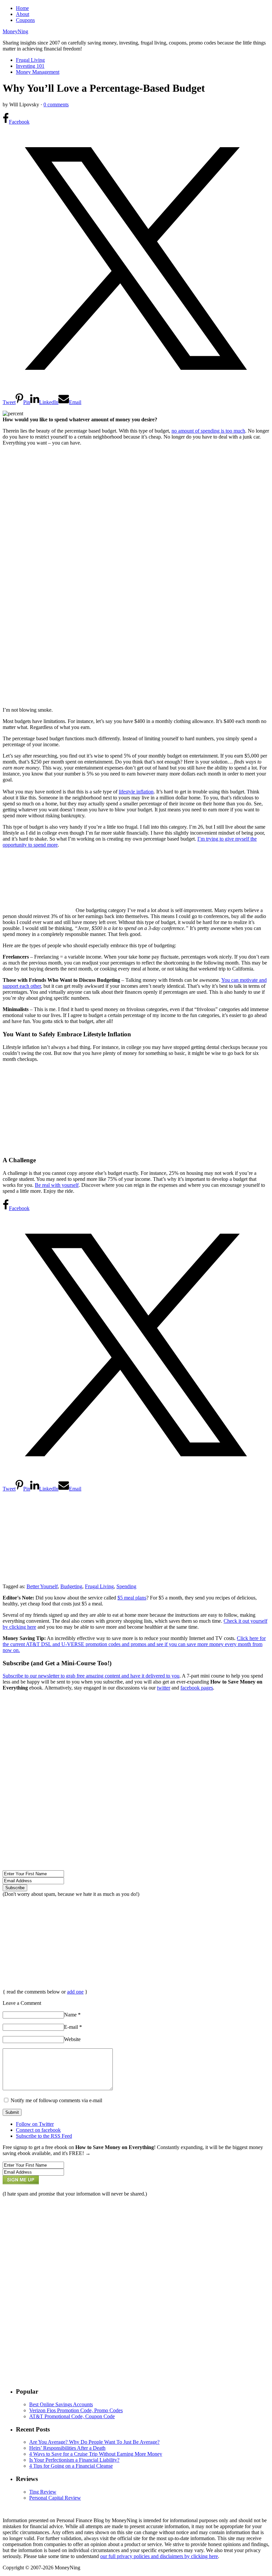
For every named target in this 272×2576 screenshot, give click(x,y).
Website (72, 2039)
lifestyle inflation (136, 792)
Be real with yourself (57, 1185)
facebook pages (197, 1688)
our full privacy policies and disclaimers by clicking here (159, 2556)
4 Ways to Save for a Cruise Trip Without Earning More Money (96, 2454)
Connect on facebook (38, 2130)
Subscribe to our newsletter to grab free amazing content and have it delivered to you (91, 1676)
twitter (164, 1688)
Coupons (25, 20)
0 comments (56, 104)
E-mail (73, 2027)
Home (22, 8)
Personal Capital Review (55, 2498)
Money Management (38, 72)
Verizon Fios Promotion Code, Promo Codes (76, 2410)
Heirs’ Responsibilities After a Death (67, 2448)
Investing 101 (30, 66)
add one (75, 1992)
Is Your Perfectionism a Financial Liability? (74, 2460)
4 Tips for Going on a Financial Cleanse (71, 2466)
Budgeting (71, 1586)
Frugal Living (30, 60)
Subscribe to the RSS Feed (44, 2136)
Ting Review (43, 2492)
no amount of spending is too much (208, 431)
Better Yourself (42, 1586)
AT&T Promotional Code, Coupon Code (72, 2416)
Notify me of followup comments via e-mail (56, 2100)
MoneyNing (15, 31)
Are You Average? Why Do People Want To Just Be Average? (94, 2442)
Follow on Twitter (35, 2124)
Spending (126, 1586)
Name (72, 2015)
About (23, 14)
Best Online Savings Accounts (61, 2404)
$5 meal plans (132, 1598)
